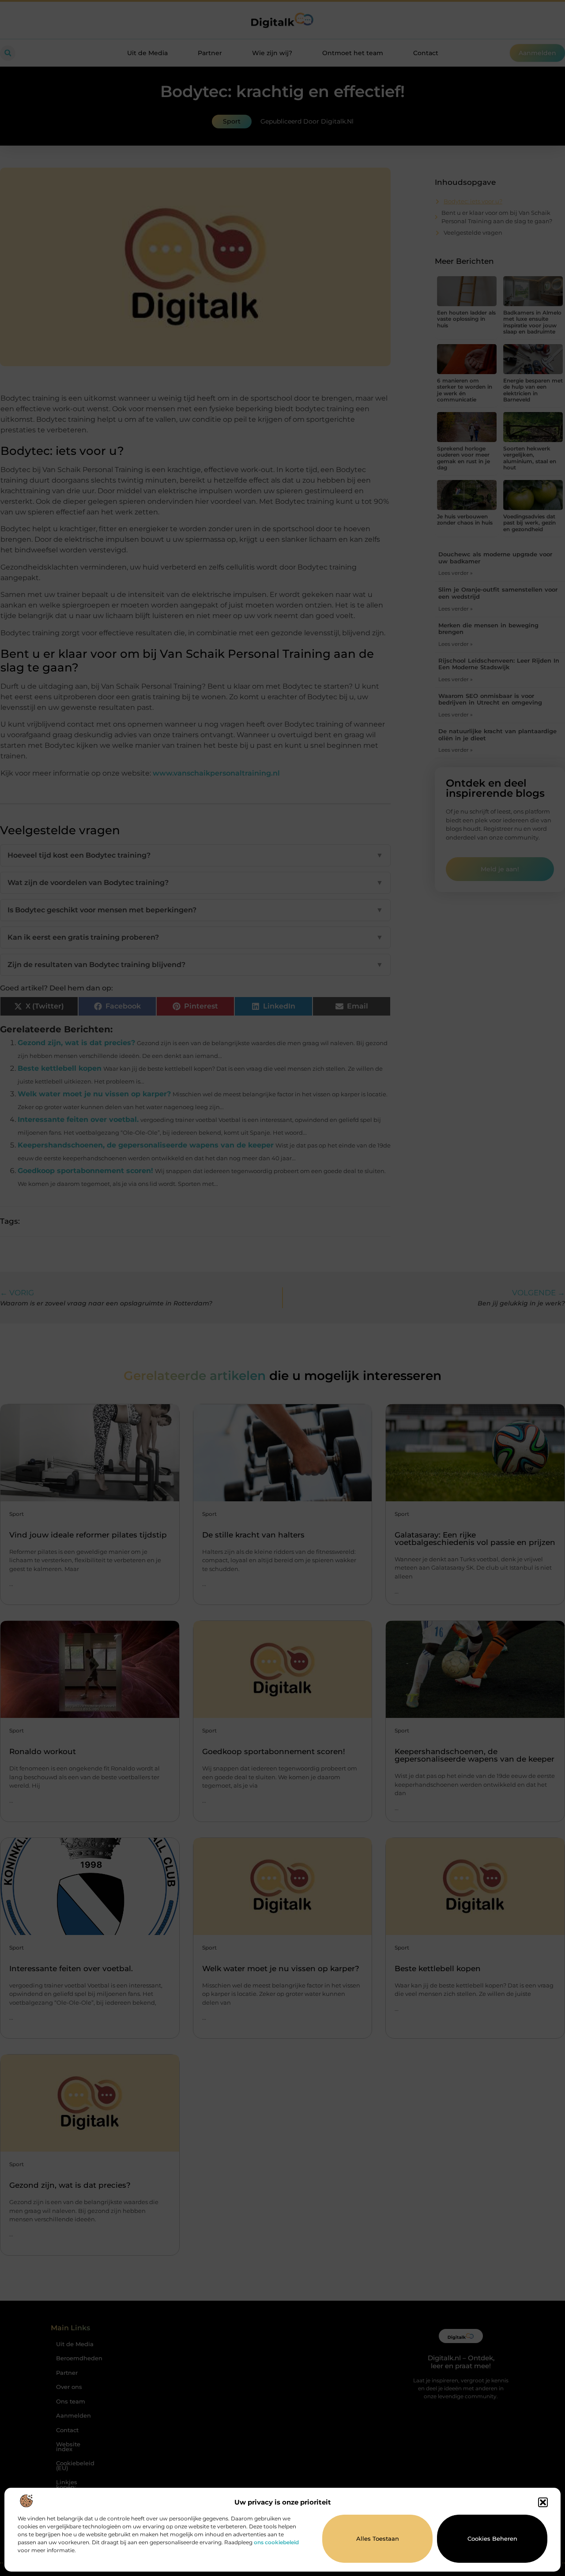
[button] (543, 2502)
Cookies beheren (492, 2539)
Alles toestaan (378, 2539)
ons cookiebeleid (276, 2542)
